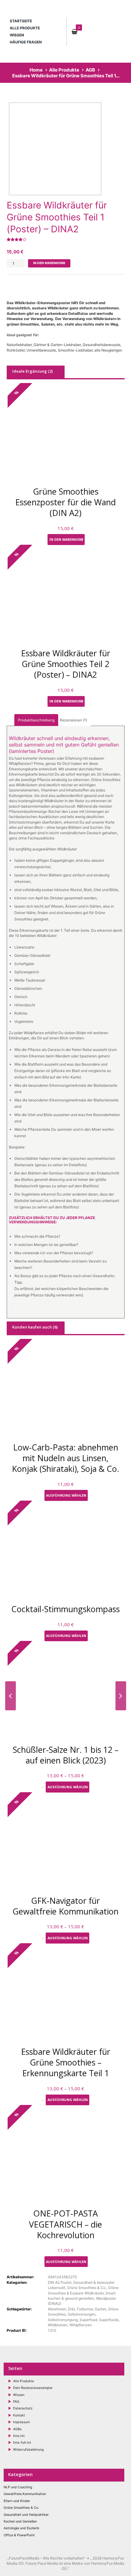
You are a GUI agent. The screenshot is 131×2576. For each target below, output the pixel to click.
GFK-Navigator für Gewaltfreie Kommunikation (65, 1906)
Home (36, 70)
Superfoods (109, 2320)
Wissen (17, 35)
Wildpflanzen (81, 2325)
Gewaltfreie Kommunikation (25, 2494)
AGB (90, 70)
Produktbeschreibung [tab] (36, 720)
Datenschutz (23, 2408)
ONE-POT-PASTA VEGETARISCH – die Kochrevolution (65, 2224)
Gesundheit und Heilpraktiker (26, 2515)
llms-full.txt (22, 2443)
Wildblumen (58, 2325)
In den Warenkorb (49, 263)
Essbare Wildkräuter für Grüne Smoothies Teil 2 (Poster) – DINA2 (66, 664)
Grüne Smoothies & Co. (87, 2288)
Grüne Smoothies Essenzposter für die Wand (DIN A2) (65, 502)
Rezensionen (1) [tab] (73, 720)
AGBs (17, 2429)
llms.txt (19, 2436)
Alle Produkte (25, 28)
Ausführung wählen (66, 1495)
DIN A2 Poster (60, 2282)
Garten (101, 2309)
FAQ (16, 2402)
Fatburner (85, 2309)
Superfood (88, 2320)
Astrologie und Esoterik (21, 2528)
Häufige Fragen (26, 42)
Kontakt (19, 2415)
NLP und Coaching (18, 2487)
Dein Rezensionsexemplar (33, 2388)
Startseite (21, 21)
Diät (71, 2309)
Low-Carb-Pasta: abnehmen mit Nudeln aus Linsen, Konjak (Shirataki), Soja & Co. (65, 1458)
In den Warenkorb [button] (66, 539)
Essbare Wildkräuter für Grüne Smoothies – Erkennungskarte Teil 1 (66, 2062)
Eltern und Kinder (17, 2501)
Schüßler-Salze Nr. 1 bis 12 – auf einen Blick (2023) (66, 1755)
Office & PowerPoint (19, 2535)
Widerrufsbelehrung (28, 2450)
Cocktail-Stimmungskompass (65, 1609)
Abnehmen (57, 2309)
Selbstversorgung (63, 2320)
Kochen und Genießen (20, 2521)
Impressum (21, 2422)
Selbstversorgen (81, 2314)
